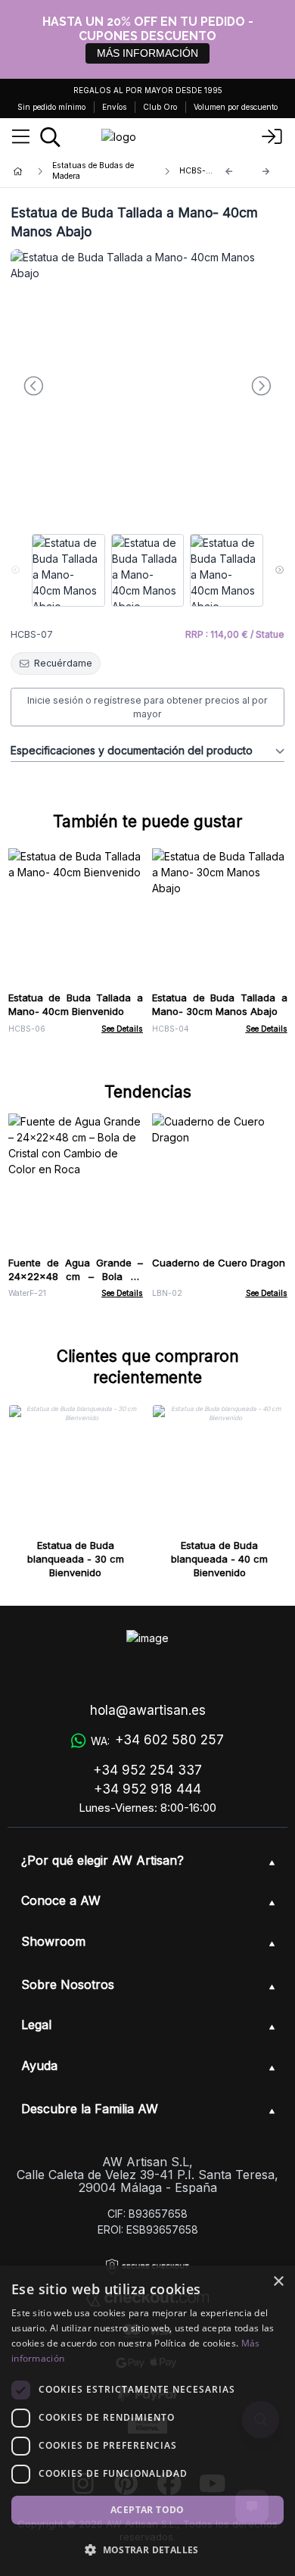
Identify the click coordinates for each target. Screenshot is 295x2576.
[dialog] (147, 2421)
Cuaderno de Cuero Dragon (219, 1263)
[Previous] (229, 172)
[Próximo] (266, 172)
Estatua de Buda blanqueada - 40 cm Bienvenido (219, 1559)
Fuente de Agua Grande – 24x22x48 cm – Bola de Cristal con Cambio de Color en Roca (76, 1283)
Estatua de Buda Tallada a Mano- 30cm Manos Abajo (220, 1004)
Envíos (114, 107)
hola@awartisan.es (148, 1710)
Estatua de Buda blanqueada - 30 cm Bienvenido (76, 1559)
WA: (157, 1740)
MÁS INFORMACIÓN (147, 53)
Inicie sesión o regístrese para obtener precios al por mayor (147, 707)
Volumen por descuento (236, 107)
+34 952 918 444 (147, 1789)
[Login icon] (272, 137)
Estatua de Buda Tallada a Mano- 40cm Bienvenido (76, 1004)
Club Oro (160, 107)
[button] (147, 2549)
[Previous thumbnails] (16, 570)
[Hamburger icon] (21, 137)
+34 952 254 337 (147, 1770)
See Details (122, 1029)
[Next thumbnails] (279, 570)
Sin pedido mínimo (51, 107)
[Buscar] (50, 137)
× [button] (278, 2282)
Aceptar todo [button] (147, 2510)
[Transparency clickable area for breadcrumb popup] (98, 171)
